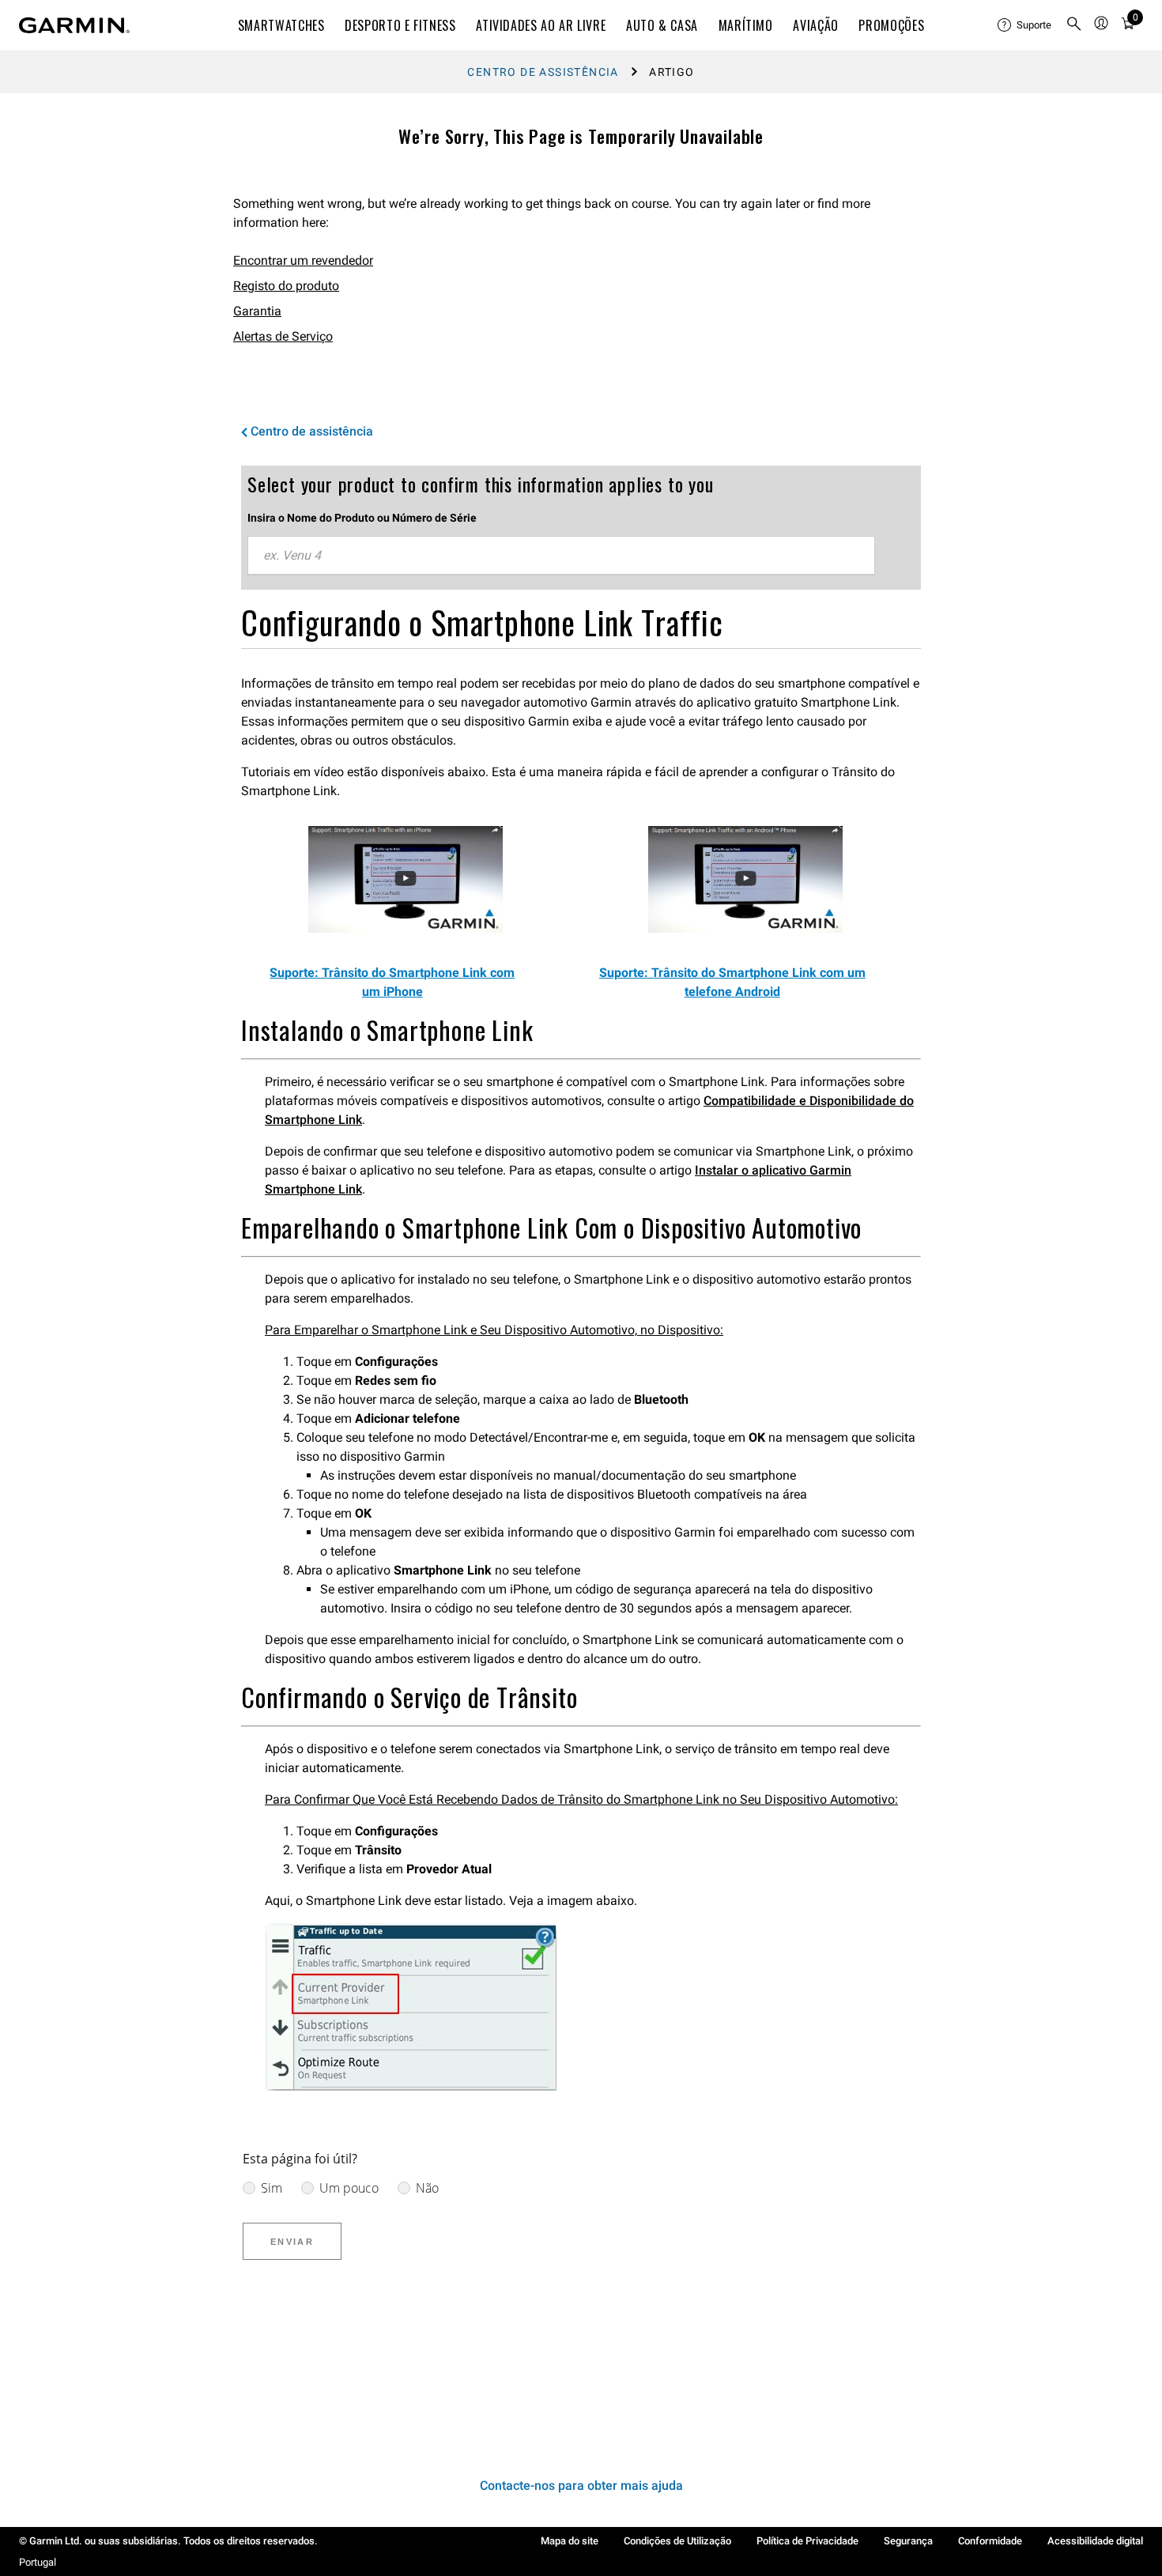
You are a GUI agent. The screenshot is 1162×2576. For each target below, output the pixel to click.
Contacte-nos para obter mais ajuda (581, 2485)
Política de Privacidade (807, 2541)
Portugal (38, 2562)
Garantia (257, 311)
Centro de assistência (543, 72)
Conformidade (990, 2541)
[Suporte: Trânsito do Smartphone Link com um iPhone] (406, 928)
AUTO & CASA (662, 25)
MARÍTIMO (746, 25)
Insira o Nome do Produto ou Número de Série (362, 518)
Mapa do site (570, 2541)
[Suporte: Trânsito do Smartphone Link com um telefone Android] (745, 928)
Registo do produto (286, 286)
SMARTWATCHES (281, 25)
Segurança (908, 2541)
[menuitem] (1025, 25)
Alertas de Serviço (283, 336)
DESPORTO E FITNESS (400, 25)
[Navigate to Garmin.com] (74, 25)
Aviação (815, 25)
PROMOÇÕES (891, 25)
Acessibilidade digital (1095, 2541)
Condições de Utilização (677, 2541)
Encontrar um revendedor (303, 260)
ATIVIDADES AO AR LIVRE (541, 25)
